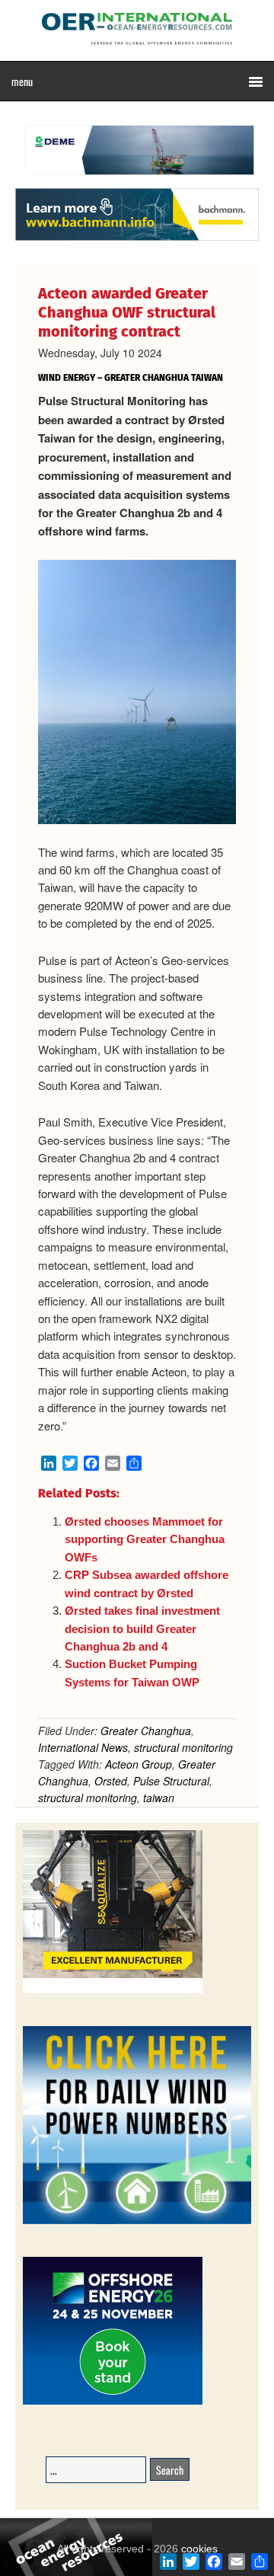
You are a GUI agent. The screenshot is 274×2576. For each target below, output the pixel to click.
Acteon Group (139, 1764)
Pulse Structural (171, 1781)
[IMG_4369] (137, 181)
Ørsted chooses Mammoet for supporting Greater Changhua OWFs (145, 1539)
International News (83, 1747)
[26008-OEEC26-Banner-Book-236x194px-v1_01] (113, 2402)
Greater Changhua (146, 1731)
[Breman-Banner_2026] (113, 1991)
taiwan (159, 1798)
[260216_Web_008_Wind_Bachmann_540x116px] (137, 238)
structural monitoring (183, 1747)
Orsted (111, 1781)
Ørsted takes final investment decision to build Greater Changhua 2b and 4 (142, 1628)
